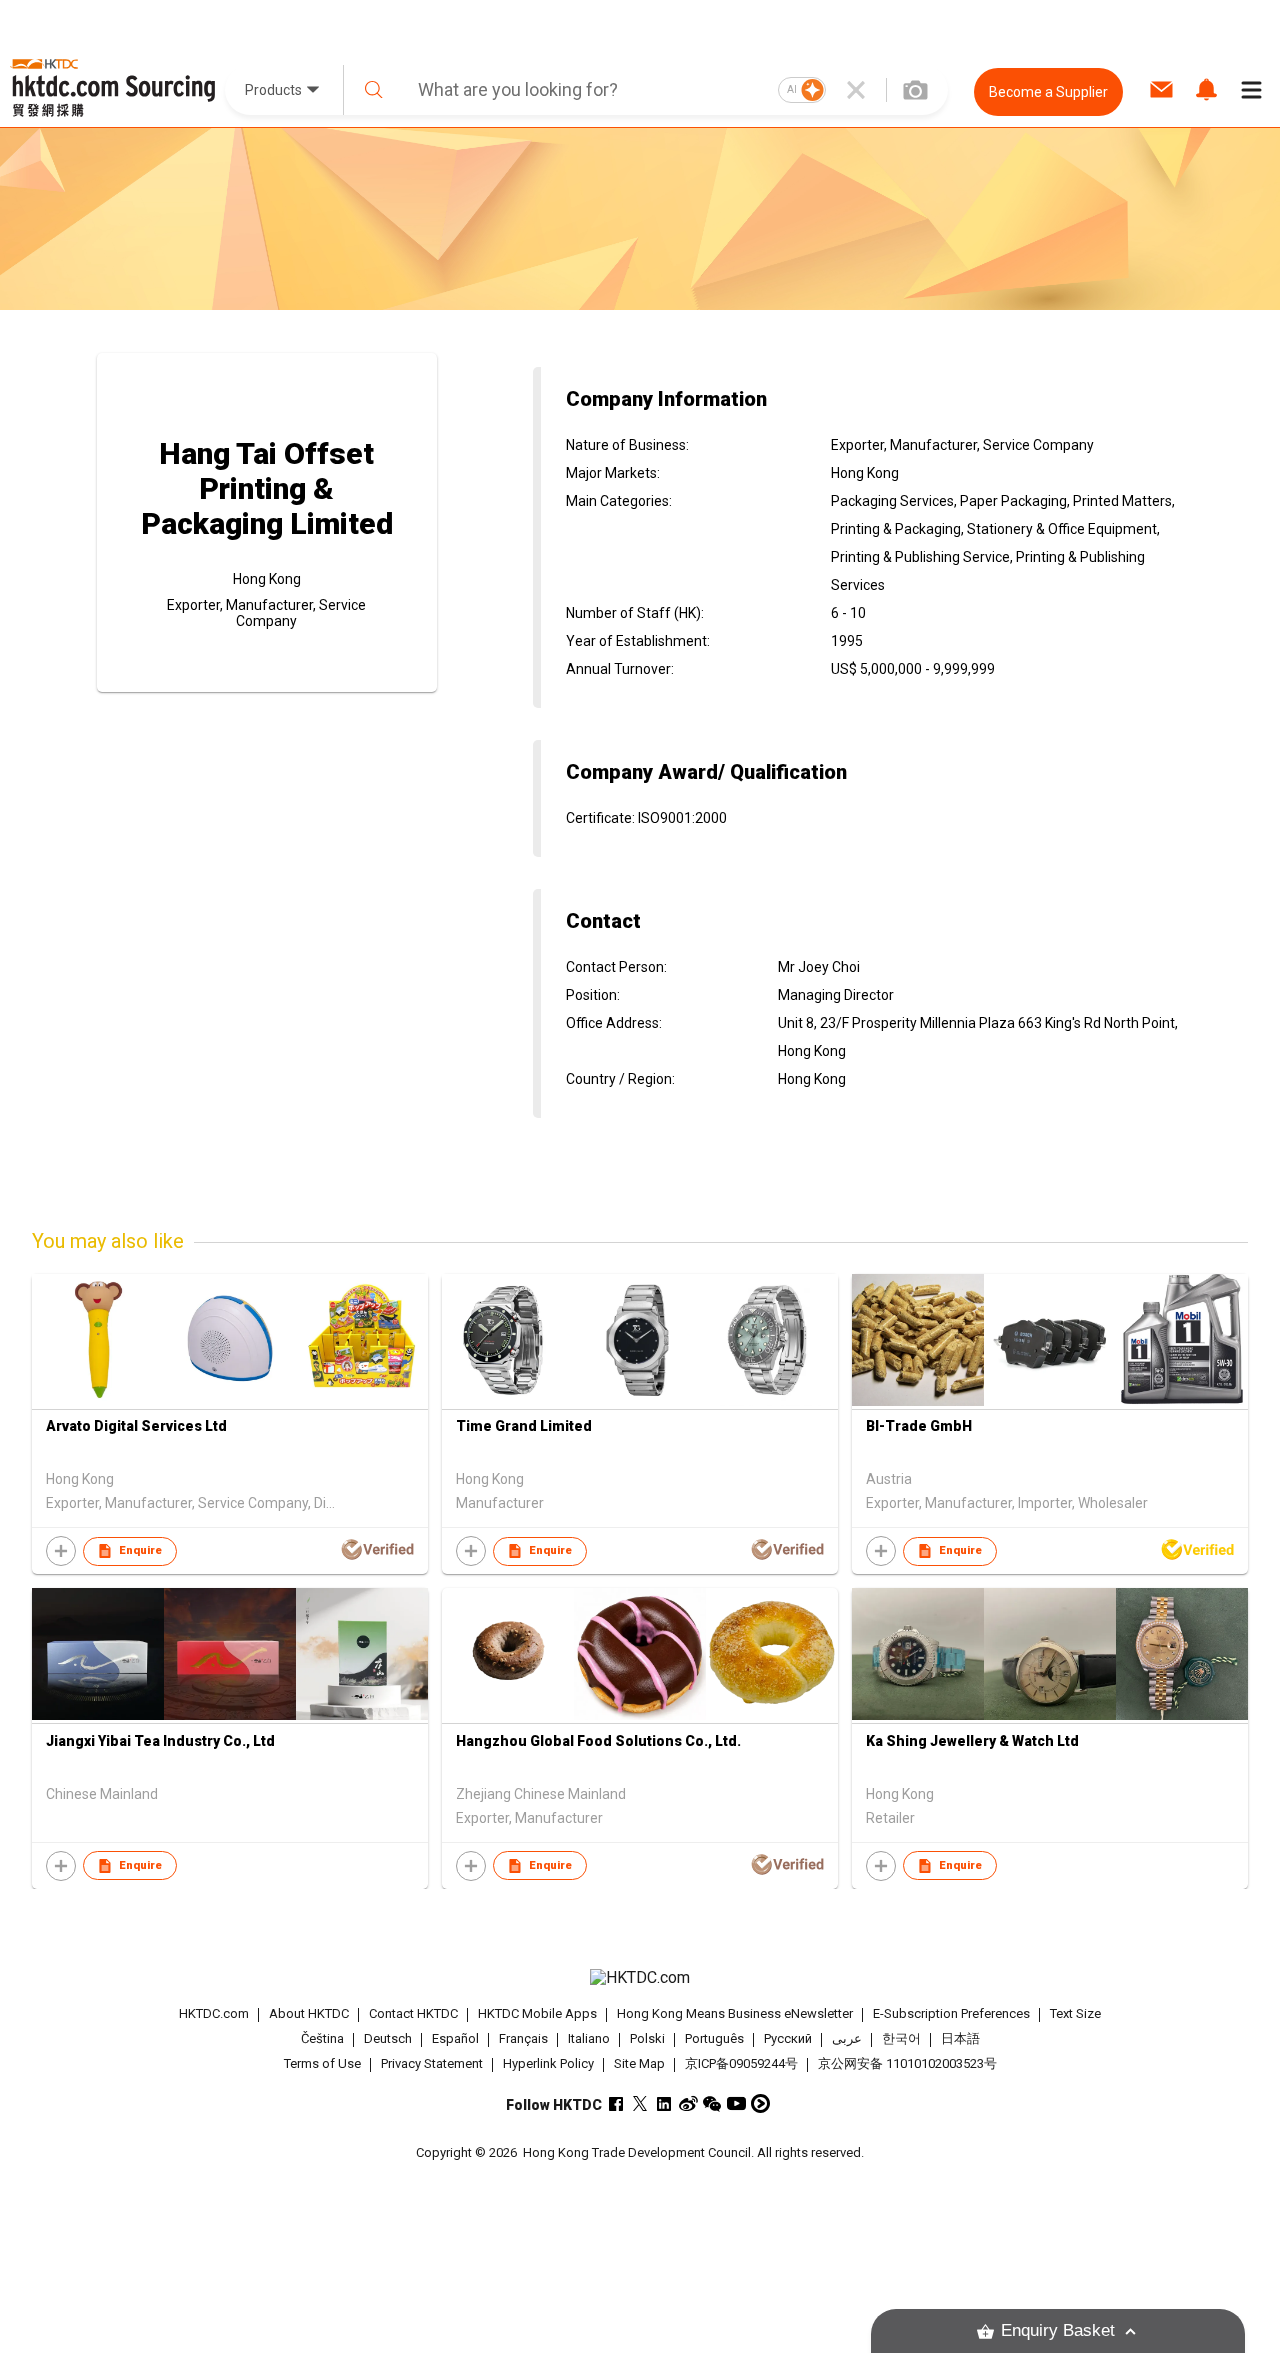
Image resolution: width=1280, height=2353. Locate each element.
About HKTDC (309, 2013)
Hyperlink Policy (548, 2063)
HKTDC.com (214, 2013)
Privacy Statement (432, 2063)
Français (523, 2038)
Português (714, 2038)
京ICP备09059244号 (741, 2063)
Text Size (1075, 2013)
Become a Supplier (1048, 92)
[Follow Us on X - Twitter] (640, 2103)
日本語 (960, 2038)
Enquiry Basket (1058, 2330)
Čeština (322, 2038)
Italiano (589, 2038)
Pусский (788, 2038)
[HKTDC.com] (639, 1978)
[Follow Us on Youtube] (736, 2103)
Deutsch (388, 2038)
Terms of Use (322, 2063)
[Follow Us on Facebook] (616, 2103)
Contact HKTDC (413, 2013)
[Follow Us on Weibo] (688, 2103)
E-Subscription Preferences (951, 2013)
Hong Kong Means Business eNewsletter (735, 2013)
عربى (847, 2038)
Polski (647, 2038)
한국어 (901, 2038)
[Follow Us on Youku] (760, 2103)
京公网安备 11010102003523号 (907, 2063)
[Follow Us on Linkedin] (664, 2103)
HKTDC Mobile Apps (537, 2013)
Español (455, 2038)
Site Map (639, 2063)
